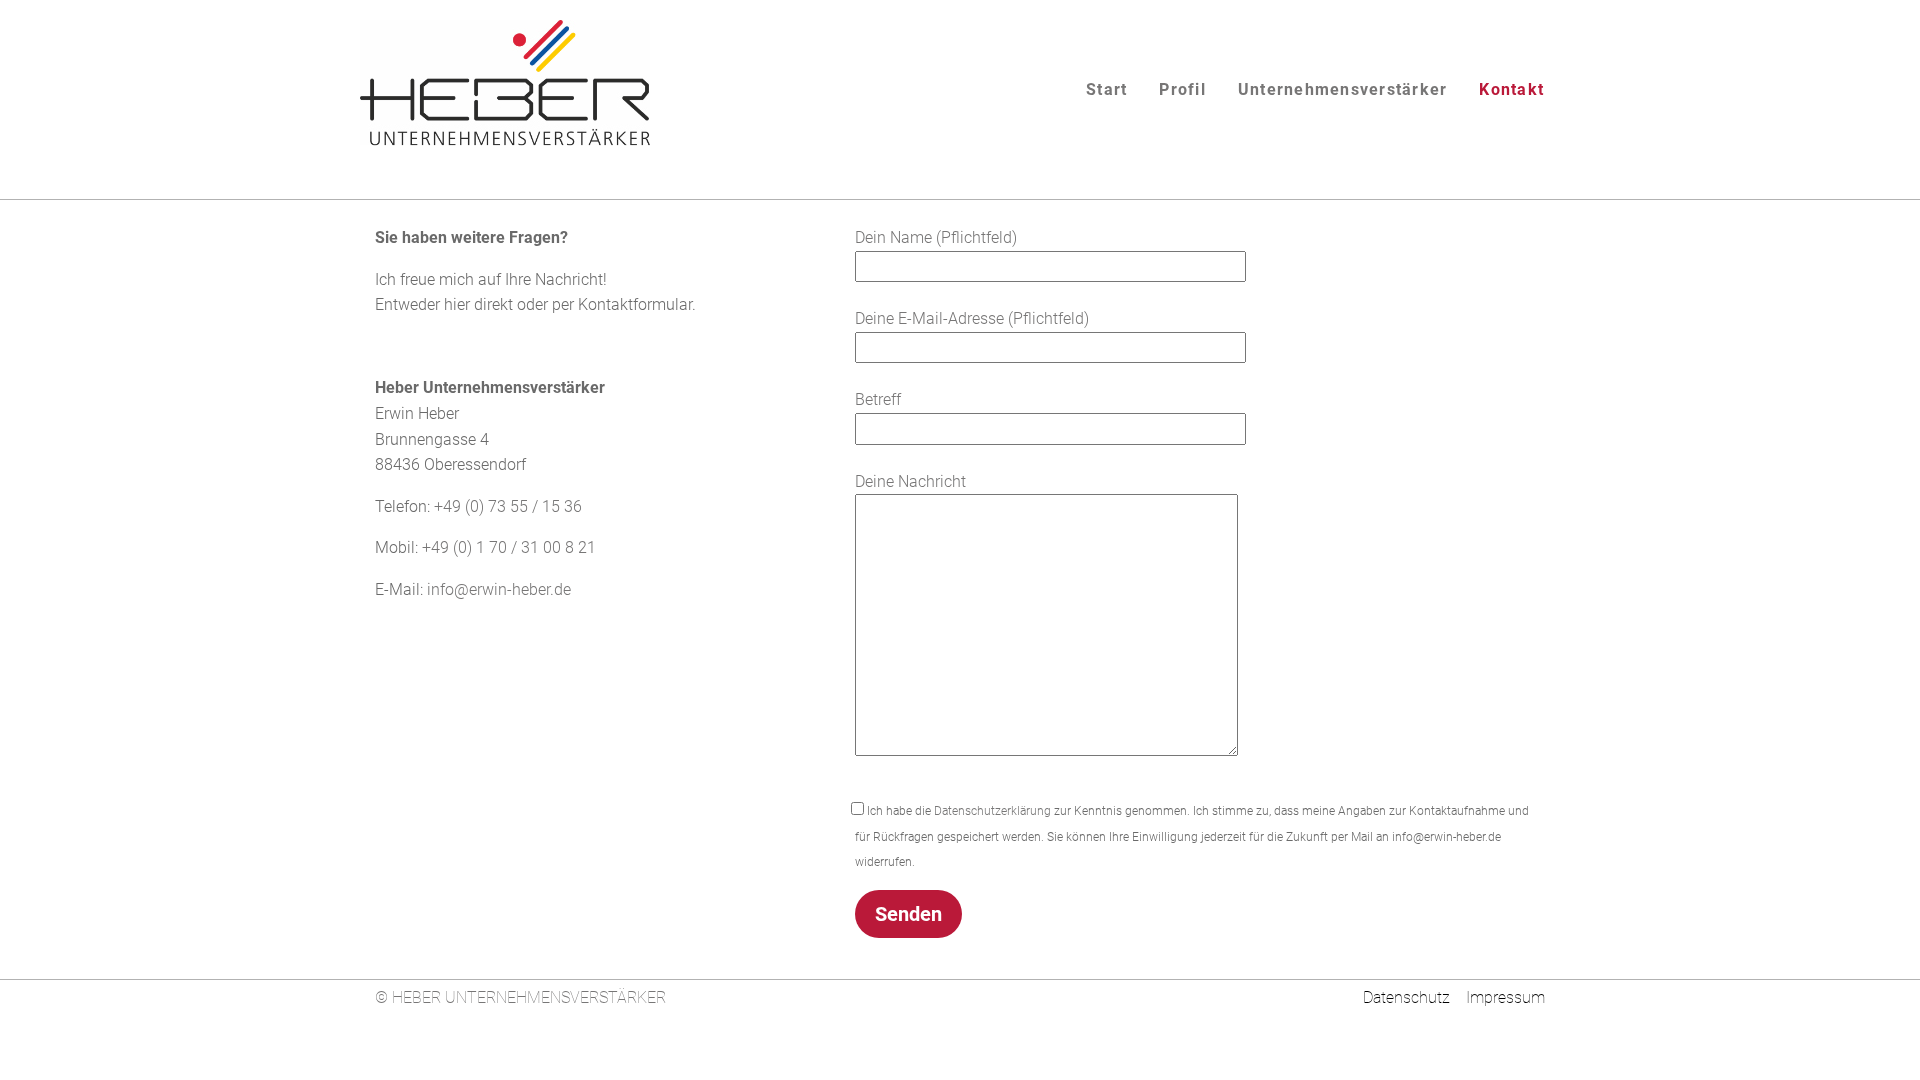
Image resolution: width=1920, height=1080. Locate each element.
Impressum (1505, 997)
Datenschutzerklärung (992, 811)
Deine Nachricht (910, 481)
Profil (1182, 89)
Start (1106, 89)
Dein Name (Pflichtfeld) (936, 237)
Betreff (878, 399)
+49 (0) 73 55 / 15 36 (508, 506)
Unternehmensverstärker (1343, 89)
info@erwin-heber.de (499, 589)
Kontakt (1511, 89)
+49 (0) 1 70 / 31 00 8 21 (509, 547)
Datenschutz (1402, 997)
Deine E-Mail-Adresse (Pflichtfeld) (972, 318)
